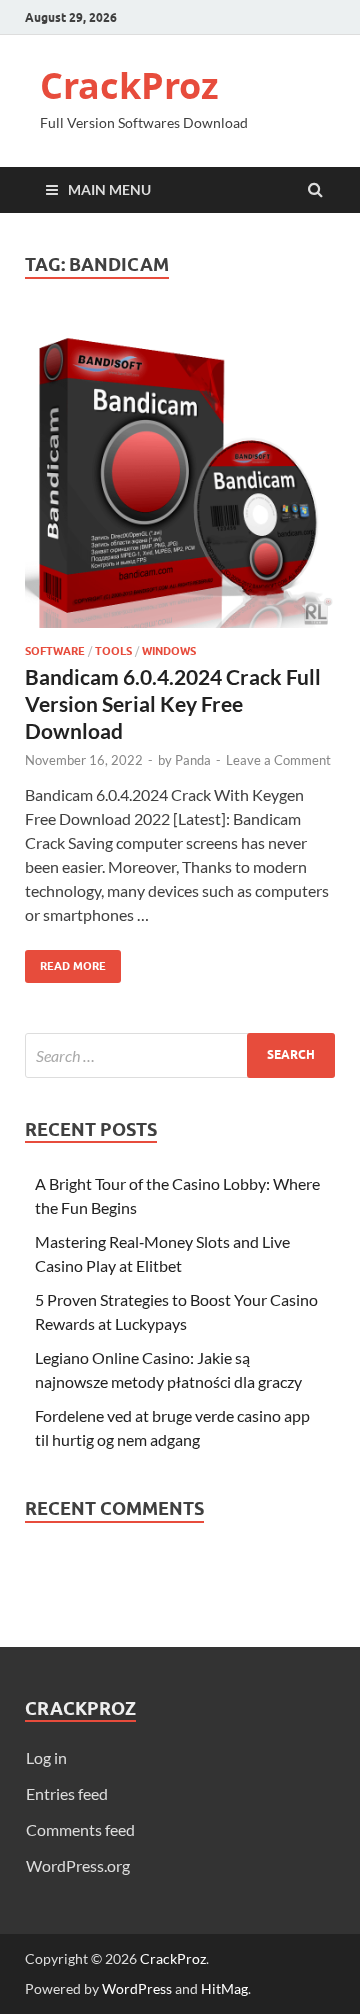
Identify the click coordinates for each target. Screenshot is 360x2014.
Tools (113, 651)
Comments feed (80, 1829)
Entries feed (67, 1793)
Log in (46, 1757)
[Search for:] (180, 1055)
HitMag (224, 1988)
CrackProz (129, 85)
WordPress (137, 1988)
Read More (65, 961)
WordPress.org (78, 1865)
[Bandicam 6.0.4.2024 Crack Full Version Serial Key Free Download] (180, 481)
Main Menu (109, 189)
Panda (193, 760)
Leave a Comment (278, 760)
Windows (169, 651)
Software (55, 651)
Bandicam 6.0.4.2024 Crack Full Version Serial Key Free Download (173, 704)
